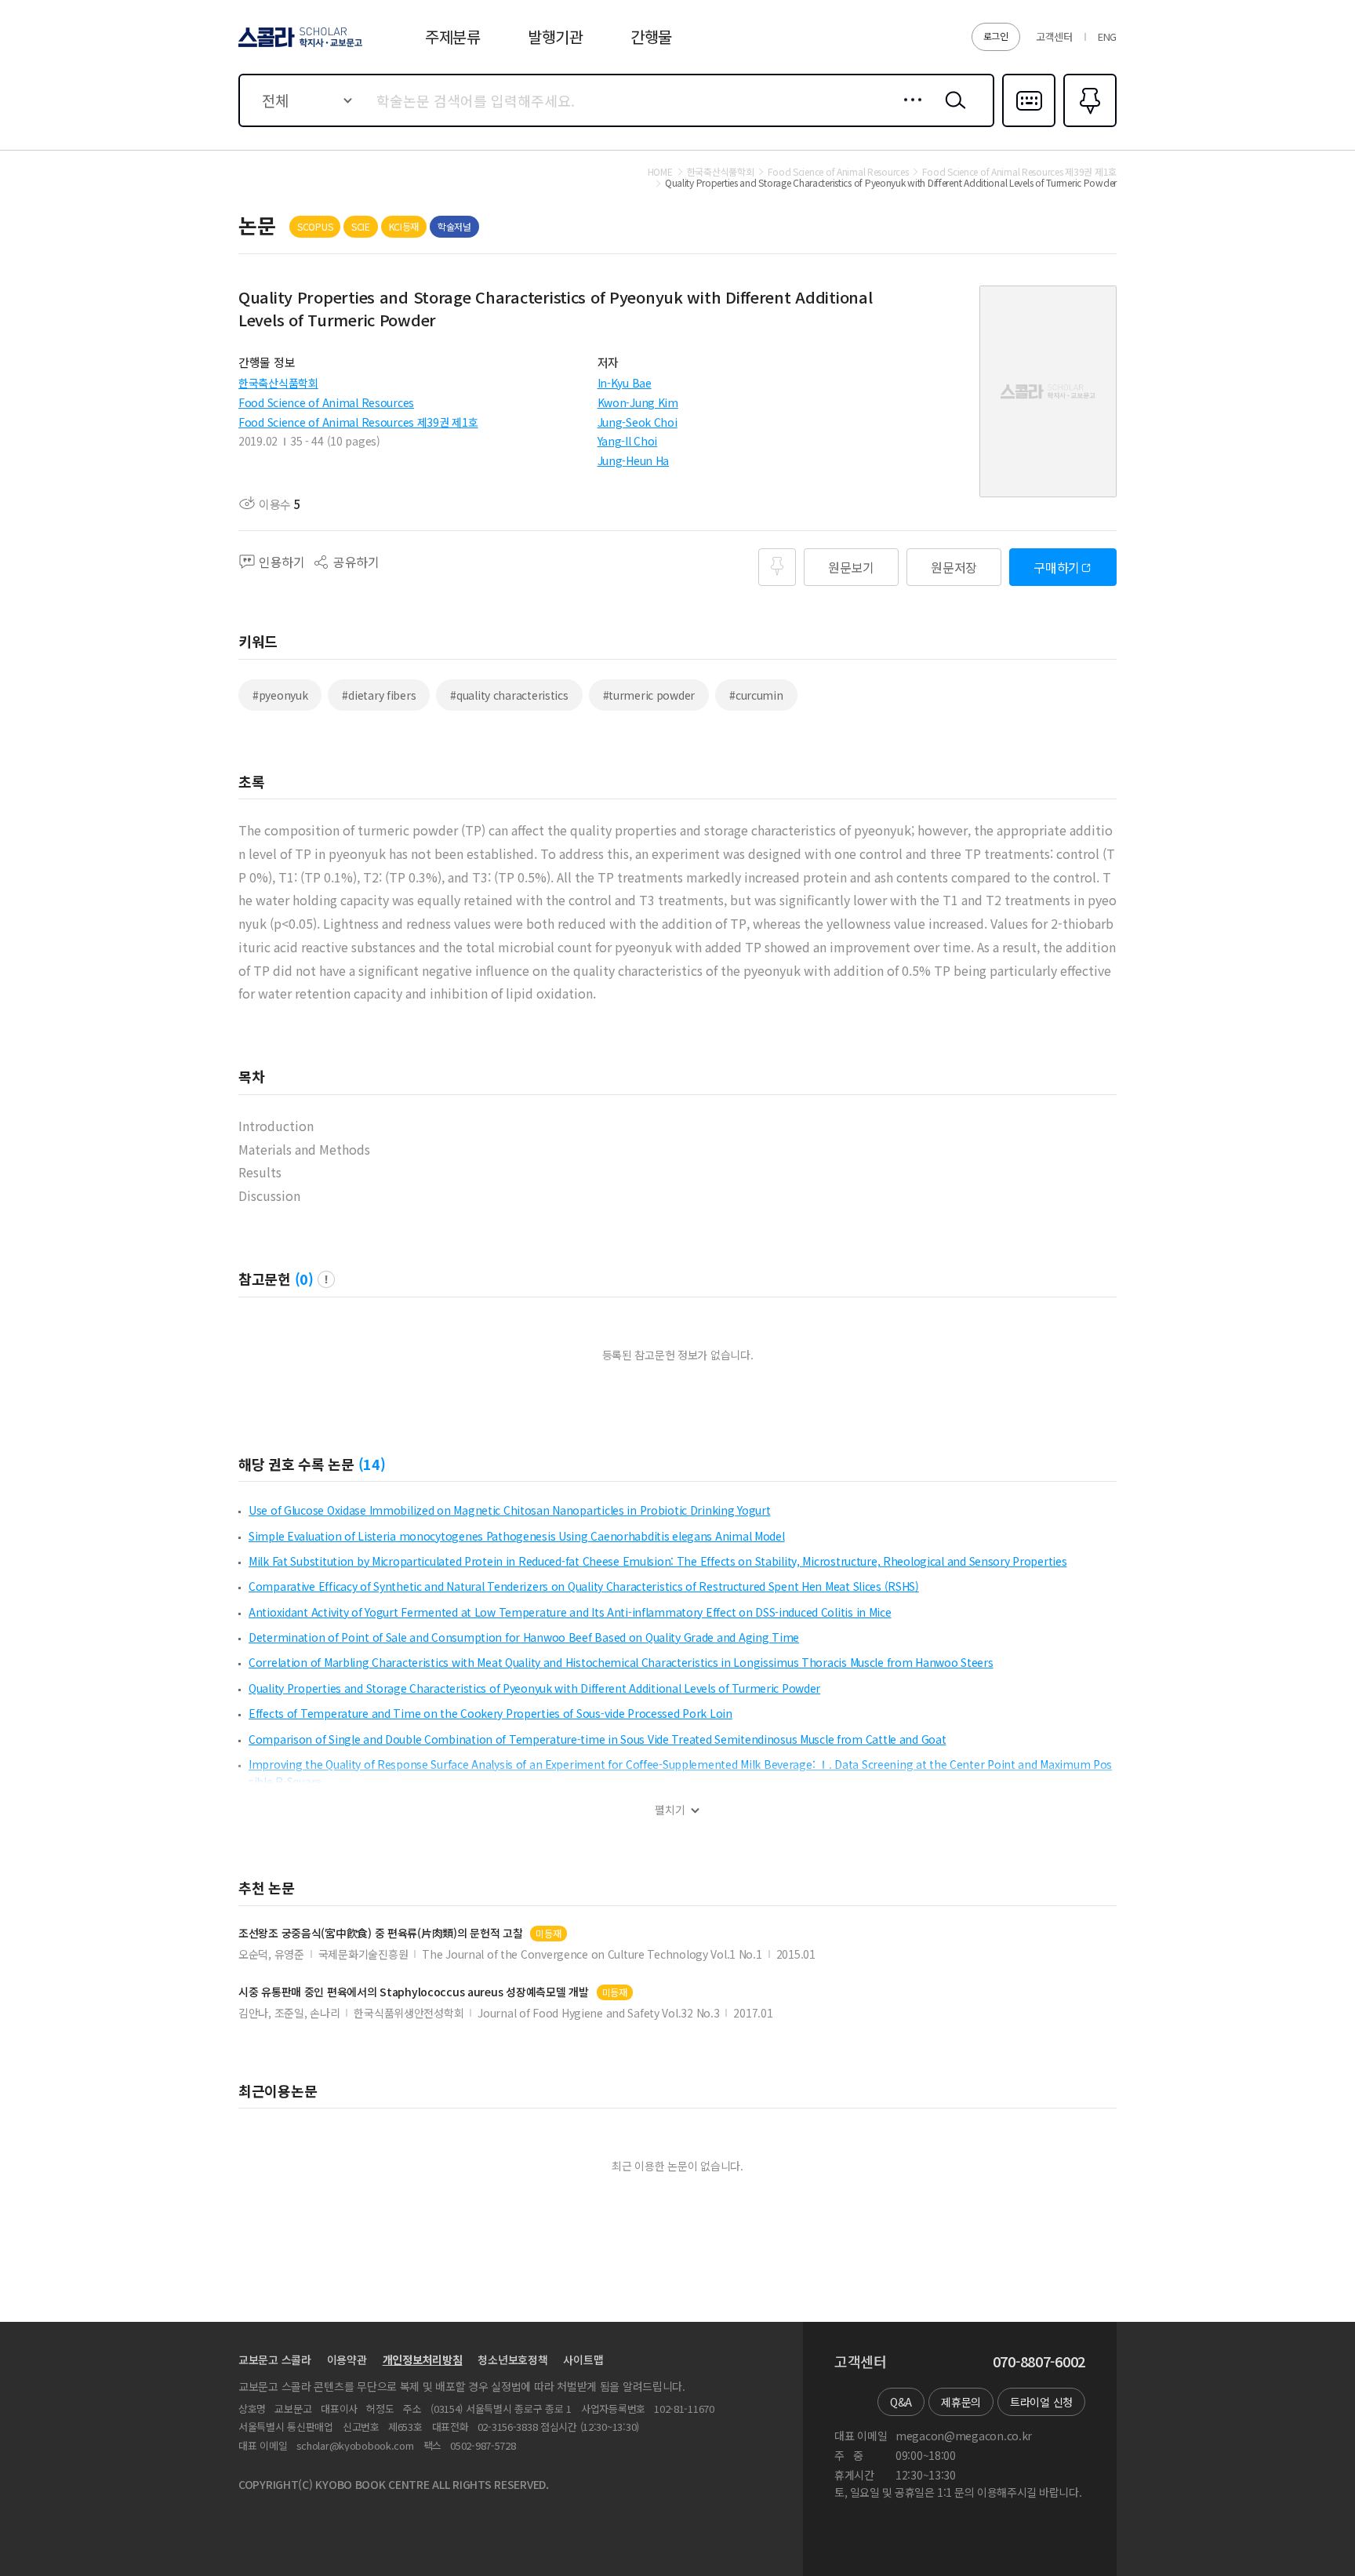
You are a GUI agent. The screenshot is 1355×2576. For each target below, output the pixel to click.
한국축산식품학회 (278, 383)
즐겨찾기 (1088, 126)
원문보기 (851, 567)
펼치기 (670, 1810)
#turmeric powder (649, 695)
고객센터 (1054, 36)
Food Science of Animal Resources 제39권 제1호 (358, 422)
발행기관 (556, 36)
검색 (952, 112)
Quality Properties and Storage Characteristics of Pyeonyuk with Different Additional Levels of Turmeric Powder (534, 1688)
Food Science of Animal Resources (326, 402)
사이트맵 (583, 2360)
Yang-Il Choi (628, 441)
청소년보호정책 (512, 2360)
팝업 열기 (326, 1279)
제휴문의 (961, 2402)
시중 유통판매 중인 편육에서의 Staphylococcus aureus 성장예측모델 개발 (414, 1992)
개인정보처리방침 (423, 2360)
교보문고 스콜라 (275, 2360)
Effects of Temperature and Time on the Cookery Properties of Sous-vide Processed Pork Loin (490, 1713)
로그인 (996, 36)
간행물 (651, 36)
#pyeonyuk (280, 695)
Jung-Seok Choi (638, 422)
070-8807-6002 (1039, 2362)
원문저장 (954, 567)
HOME (660, 172)
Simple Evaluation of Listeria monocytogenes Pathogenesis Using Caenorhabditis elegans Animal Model (517, 1536)
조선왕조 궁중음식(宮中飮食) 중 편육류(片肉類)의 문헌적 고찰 (380, 1933)
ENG (1107, 36)
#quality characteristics (509, 695)
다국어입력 (1029, 126)
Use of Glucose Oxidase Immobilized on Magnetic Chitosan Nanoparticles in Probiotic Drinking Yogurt (510, 1510)
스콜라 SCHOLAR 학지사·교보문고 (299, 46)
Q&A (901, 2402)
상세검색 (908, 112)
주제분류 (453, 36)
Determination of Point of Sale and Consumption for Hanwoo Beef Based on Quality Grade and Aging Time (524, 1637)
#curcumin (756, 695)
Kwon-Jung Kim (638, 402)
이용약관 (347, 2360)
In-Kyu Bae (625, 383)
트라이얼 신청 (1041, 2402)
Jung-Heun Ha (634, 460)
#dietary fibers (379, 695)
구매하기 (1057, 567)
